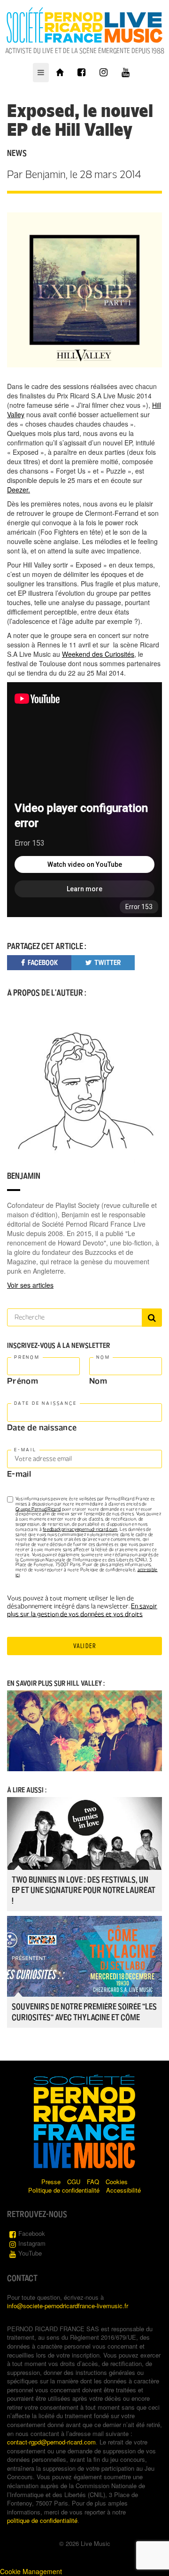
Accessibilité (123, 2190)
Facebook (32, 2233)
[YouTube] (126, 73)
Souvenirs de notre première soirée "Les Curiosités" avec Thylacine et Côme (84, 2012)
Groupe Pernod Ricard (38, 1509)
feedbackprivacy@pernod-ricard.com (80, 1529)
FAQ (93, 2182)
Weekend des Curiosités (98, 654)
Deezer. (19, 490)
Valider (84, 1646)
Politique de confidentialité (64, 2190)
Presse (51, 2182)
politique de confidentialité (42, 2520)
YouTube (30, 2253)
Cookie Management (31, 2571)
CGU (74, 2182)
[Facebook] (81, 73)
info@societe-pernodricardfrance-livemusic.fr (68, 2306)
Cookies (117, 2182)
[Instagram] (104, 73)
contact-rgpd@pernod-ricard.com (51, 2442)
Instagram (32, 2243)
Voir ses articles (30, 1285)
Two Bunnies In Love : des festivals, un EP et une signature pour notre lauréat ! (84, 1891)
